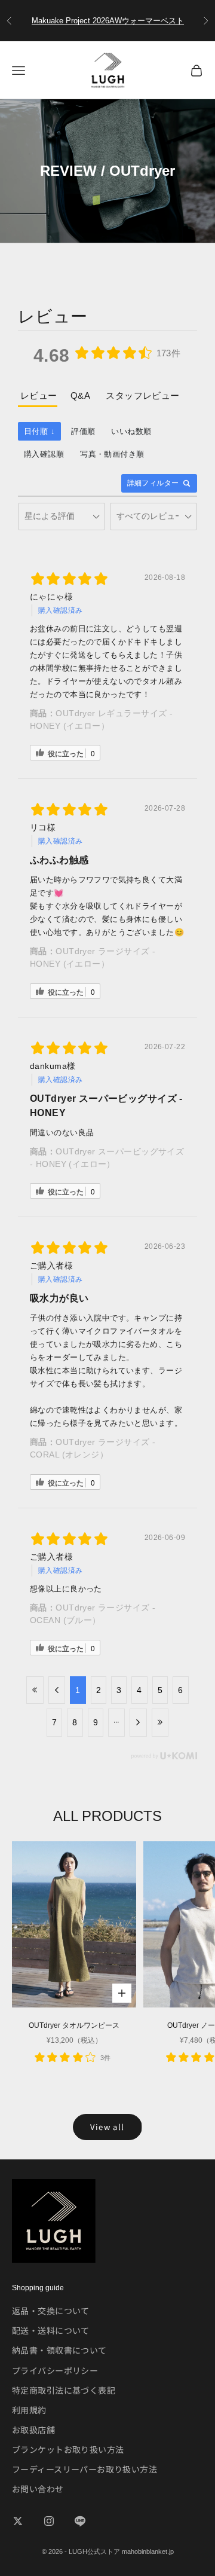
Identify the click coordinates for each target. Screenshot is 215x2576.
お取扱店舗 (33, 2430)
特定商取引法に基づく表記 (64, 2390)
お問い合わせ (38, 2489)
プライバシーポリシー (55, 2370)
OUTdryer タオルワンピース (74, 2025)
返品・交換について (51, 2311)
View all (107, 2127)
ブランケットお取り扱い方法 (68, 2449)
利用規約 (29, 2410)
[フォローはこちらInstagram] (49, 2521)
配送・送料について (51, 2330)
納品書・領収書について (59, 2350)
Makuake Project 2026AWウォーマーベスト (108, 21)
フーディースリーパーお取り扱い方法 (85, 2469)
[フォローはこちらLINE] (80, 2521)
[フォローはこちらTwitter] (18, 2521)
